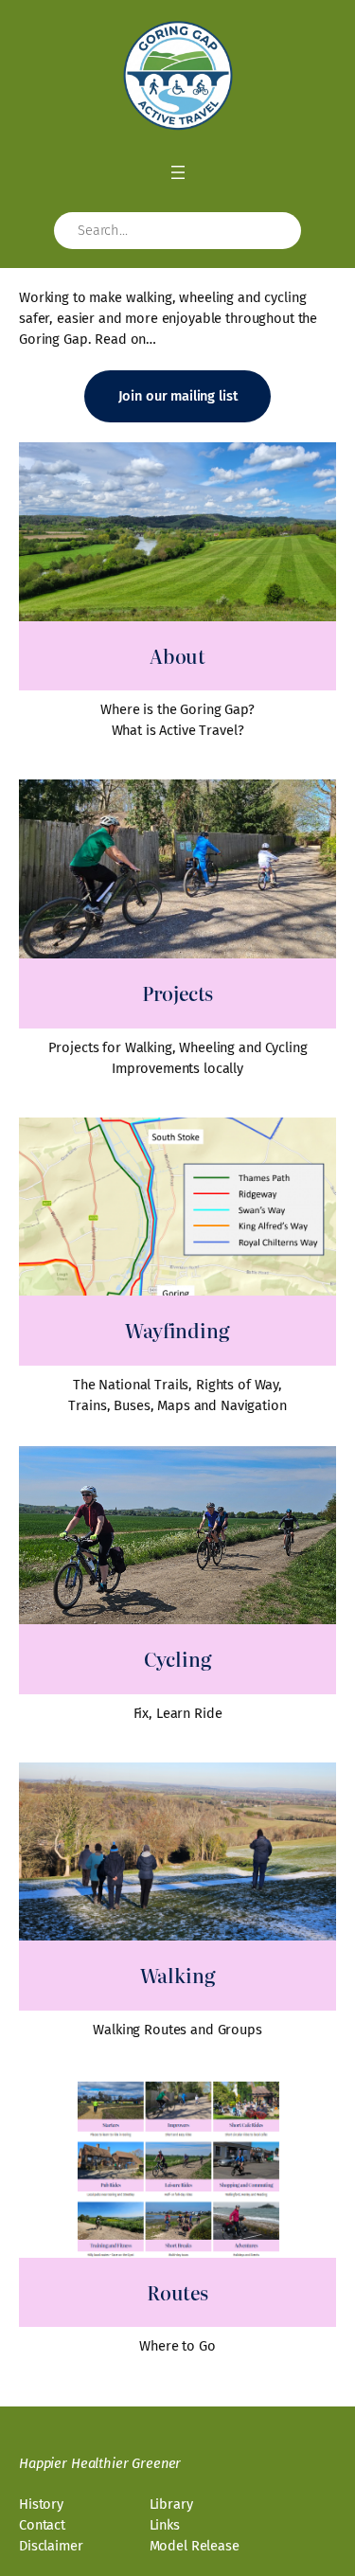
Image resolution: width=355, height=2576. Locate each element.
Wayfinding (177, 1330)
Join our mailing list (178, 396)
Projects (177, 993)
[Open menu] (178, 172)
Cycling (178, 1659)
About (177, 656)
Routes (177, 2292)
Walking (178, 1975)
